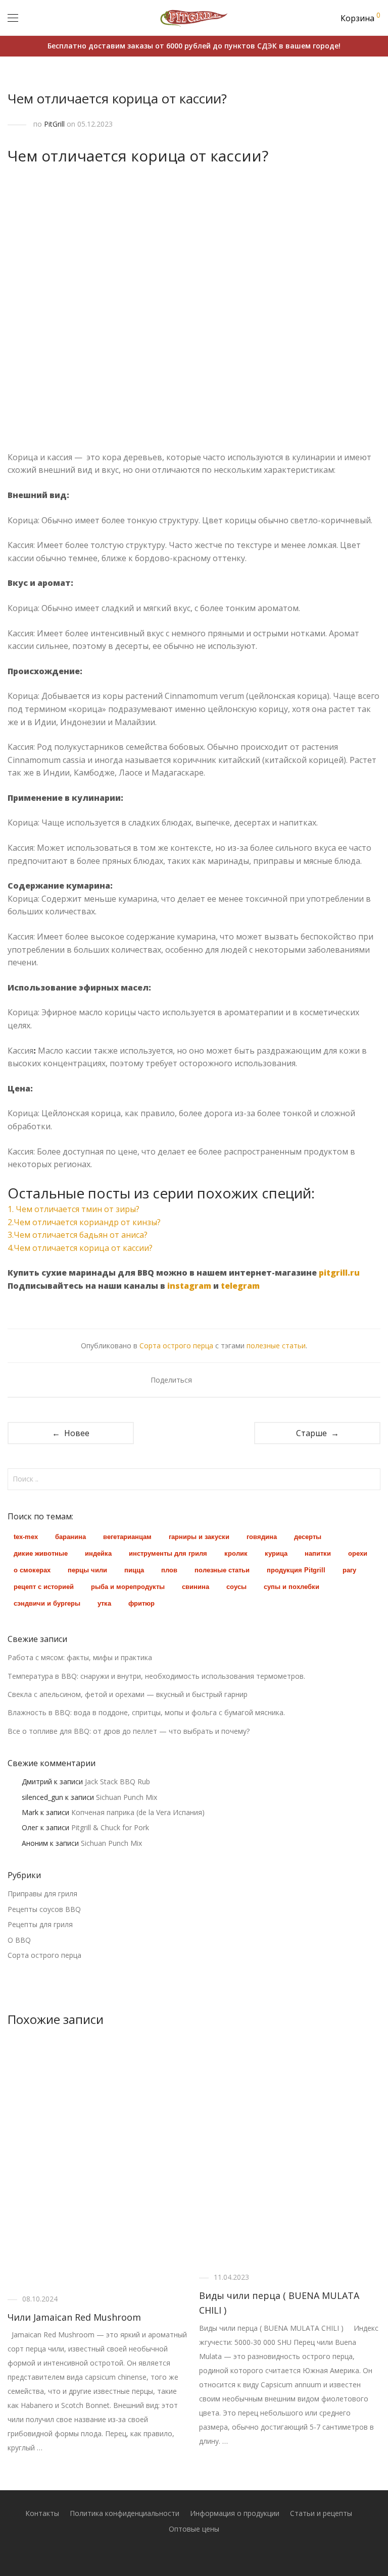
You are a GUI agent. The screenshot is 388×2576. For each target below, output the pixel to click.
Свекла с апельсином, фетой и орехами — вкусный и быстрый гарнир (128, 1694)
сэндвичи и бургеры (47, 1603)
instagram (189, 1286)
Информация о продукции (235, 2513)
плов (169, 1570)
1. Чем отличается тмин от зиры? (74, 1209)
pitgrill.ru (339, 1273)
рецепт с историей (44, 1587)
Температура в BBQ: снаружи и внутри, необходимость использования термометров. (156, 1676)
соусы (236, 1587)
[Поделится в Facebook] (205, 1380)
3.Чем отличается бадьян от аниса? (78, 1235)
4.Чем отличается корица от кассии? (80, 1248)
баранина (70, 1537)
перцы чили (87, 1570)
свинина (196, 1587)
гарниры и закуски (199, 1537)
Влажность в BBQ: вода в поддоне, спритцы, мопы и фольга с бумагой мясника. (146, 1712)
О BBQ (19, 1940)
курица (276, 1553)
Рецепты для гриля (40, 1924)
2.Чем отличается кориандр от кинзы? (84, 1222)
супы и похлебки (292, 1587)
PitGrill (54, 124)
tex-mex (26, 1537)
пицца (134, 1570)
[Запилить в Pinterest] (234, 1380)
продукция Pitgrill (296, 1570)
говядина (262, 1537)
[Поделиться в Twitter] (220, 1380)
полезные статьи (276, 1346)
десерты (308, 1537)
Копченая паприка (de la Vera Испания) (138, 1812)
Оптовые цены (194, 2529)
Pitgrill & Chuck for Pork (110, 1827)
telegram (240, 1286)
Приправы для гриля (42, 1894)
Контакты (42, 2513)
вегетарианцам (127, 1537)
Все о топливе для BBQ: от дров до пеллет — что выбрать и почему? (129, 1731)
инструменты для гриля (168, 1553)
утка (104, 1603)
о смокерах (32, 1570)
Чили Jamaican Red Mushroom (74, 2317)
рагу (349, 1570)
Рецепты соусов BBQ (44, 1909)
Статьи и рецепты (321, 2513)
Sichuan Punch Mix (127, 1797)
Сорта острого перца (176, 1346)
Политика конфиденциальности (125, 2513)
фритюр (141, 1603)
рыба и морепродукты (128, 1587)
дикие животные (41, 1553)
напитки (318, 1553)
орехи (358, 1553)
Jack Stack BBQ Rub (117, 1782)
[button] (371, 1479)
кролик (236, 1553)
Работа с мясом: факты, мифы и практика (80, 1657)
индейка (98, 1553)
